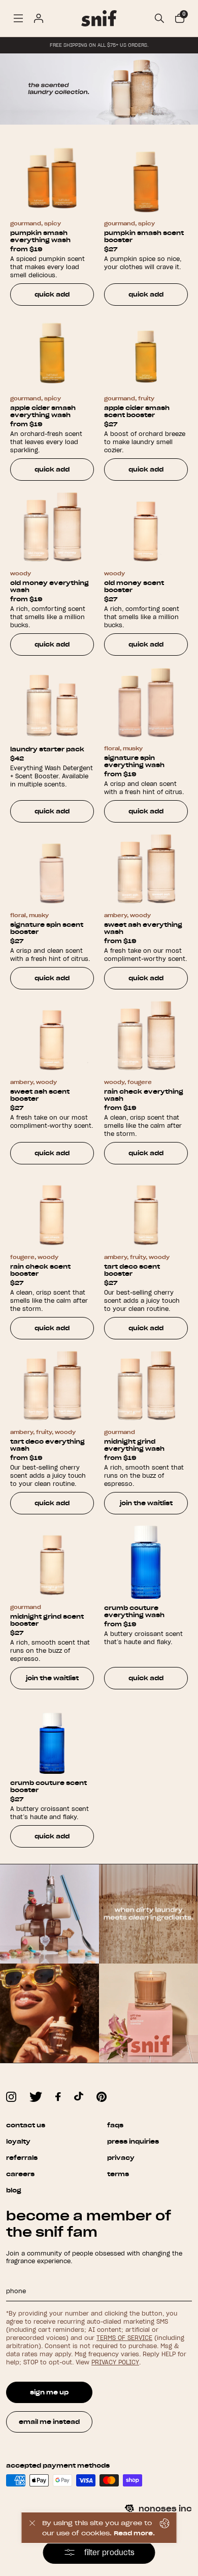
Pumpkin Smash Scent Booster (144, 237)
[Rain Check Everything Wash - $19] (146, 1037)
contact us (26, 2125)
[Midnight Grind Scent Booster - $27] (52, 1562)
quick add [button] (52, 294)
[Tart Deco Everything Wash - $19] (52, 1387)
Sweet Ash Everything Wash (143, 928)
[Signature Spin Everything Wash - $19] (146, 703)
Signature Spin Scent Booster (47, 928)
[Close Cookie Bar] (32, 2528)
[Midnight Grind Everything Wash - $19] (146, 1387)
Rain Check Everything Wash (144, 1095)
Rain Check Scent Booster (40, 1270)
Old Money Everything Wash (49, 587)
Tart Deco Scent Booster (132, 1270)
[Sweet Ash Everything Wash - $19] (146, 870)
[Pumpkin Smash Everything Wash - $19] (52, 178)
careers (20, 2174)
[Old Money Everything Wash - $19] (52, 528)
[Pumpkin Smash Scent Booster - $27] (146, 178)
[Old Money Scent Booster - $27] (146, 528)
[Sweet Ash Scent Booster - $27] (52, 1037)
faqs (115, 2125)
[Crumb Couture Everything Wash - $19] (146, 1562)
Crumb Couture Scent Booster (48, 1787)
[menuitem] (18, 18)
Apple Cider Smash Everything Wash (43, 412)
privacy (121, 2158)
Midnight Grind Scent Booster (47, 1620)
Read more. (134, 2533)
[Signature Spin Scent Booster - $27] (52, 870)
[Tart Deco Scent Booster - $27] (146, 1212)
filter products (109, 2553)
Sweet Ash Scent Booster (40, 1095)
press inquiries (133, 2141)
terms (118, 2174)
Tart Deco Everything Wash (47, 1445)
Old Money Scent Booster (134, 587)
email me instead (49, 2422)
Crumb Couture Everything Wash (134, 1612)
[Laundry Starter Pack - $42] (52, 703)
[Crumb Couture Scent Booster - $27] (52, 1737)
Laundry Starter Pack (47, 749)
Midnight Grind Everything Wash (134, 1445)
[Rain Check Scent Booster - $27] (52, 1212)
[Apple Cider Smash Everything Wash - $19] (52, 353)
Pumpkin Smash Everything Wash (40, 237)
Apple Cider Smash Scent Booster (137, 412)
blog (14, 2190)
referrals (22, 2158)
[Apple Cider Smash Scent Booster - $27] (146, 353)
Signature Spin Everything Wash (134, 762)
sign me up (49, 2392)
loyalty (18, 2141)
